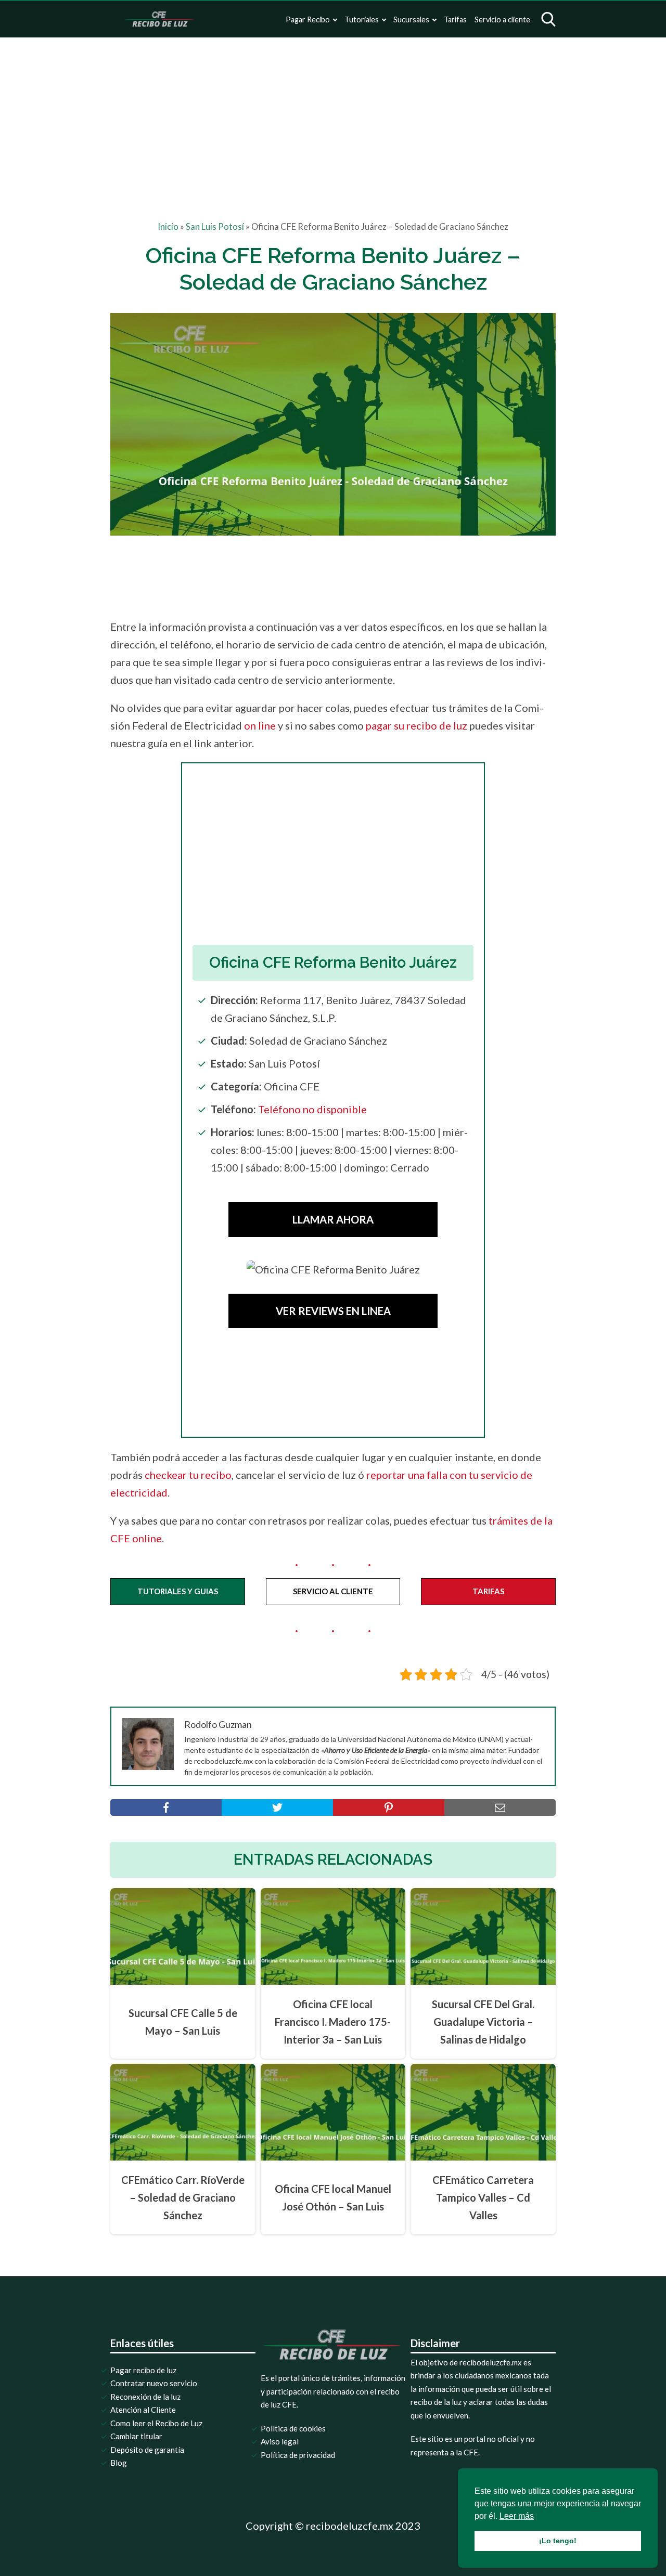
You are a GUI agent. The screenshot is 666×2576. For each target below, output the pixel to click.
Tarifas (455, 19)
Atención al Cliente (143, 2410)
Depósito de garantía (147, 2450)
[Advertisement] (333, 115)
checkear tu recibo (188, 1475)
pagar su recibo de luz (417, 725)
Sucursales (411, 19)
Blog (119, 2463)
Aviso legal (280, 2441)
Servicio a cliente (502, 19)
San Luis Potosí (215, 227)
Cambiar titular (136, 2436)
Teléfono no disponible (312, 1109)
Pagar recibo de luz (143, 2370)
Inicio (168, 227)
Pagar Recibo (308, 19)
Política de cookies (293, 2428)
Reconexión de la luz (145, 2397)
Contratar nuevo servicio (154, 2383)
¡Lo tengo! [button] (558, 2541)
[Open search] (548, 19)
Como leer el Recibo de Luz (156, 2423)
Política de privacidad (298, 2455)
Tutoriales (362, 19)
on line (260, 725)
